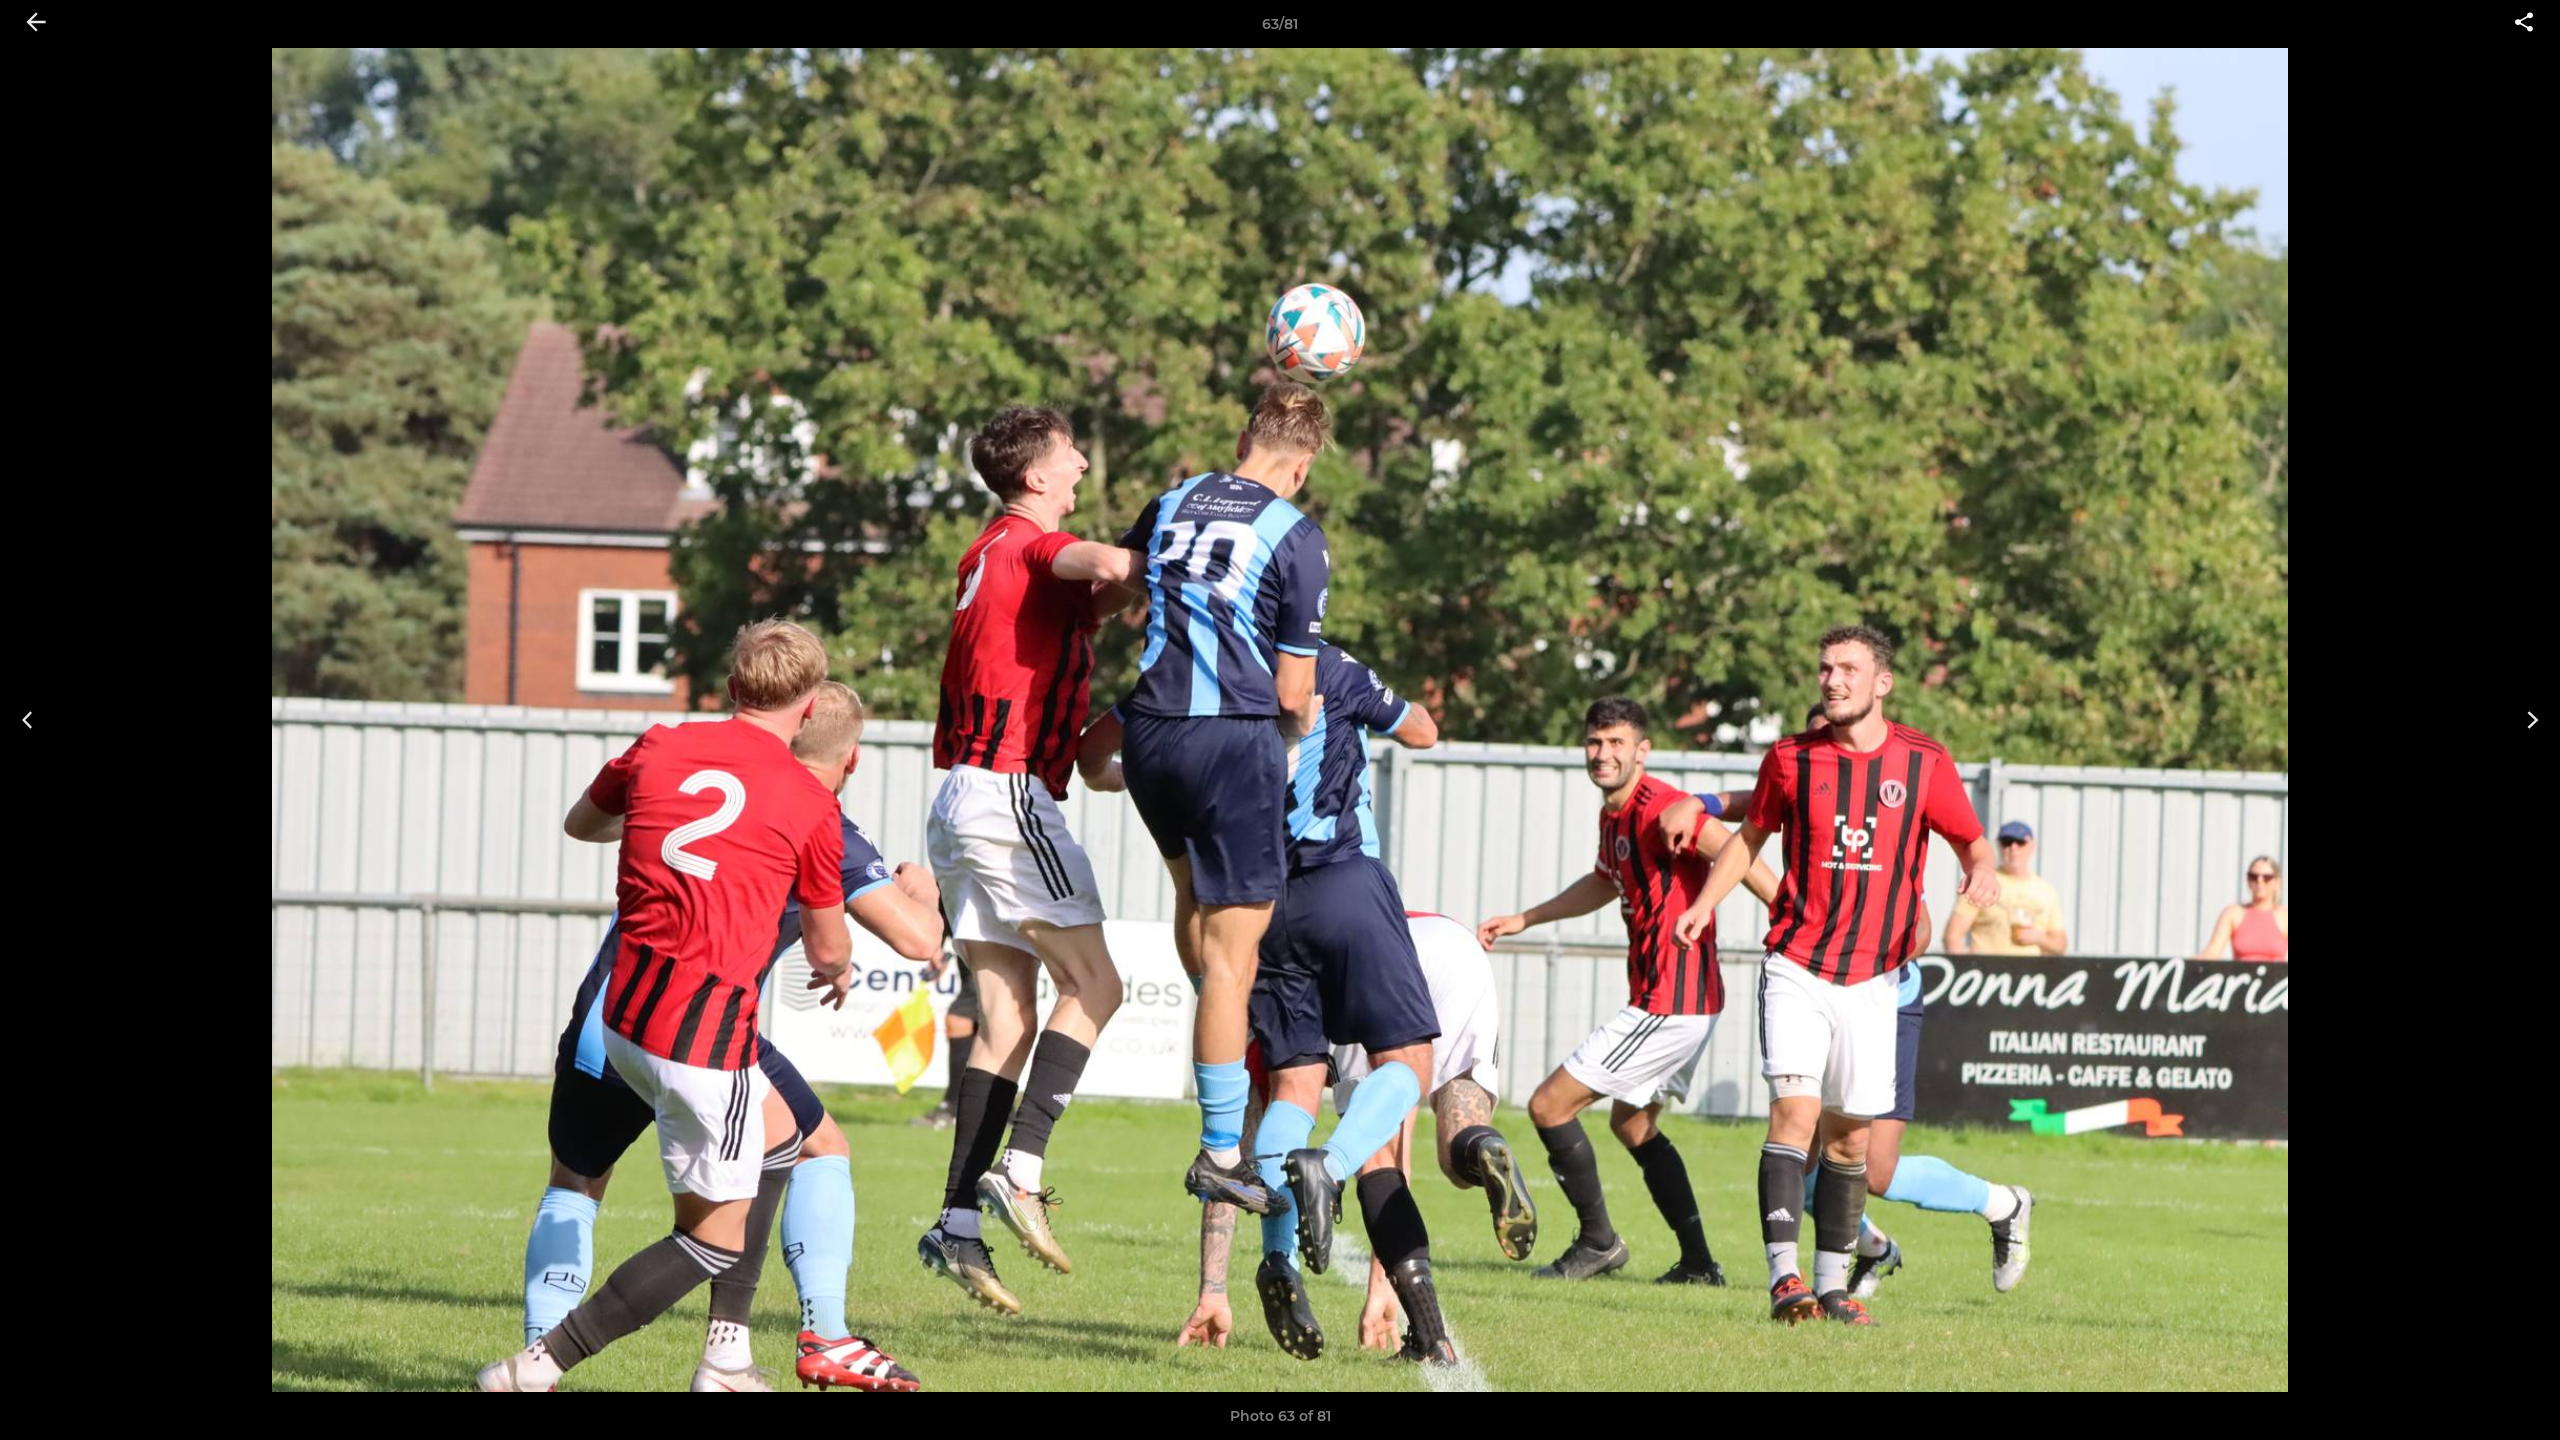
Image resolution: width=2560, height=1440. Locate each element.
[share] (2524, 24)
